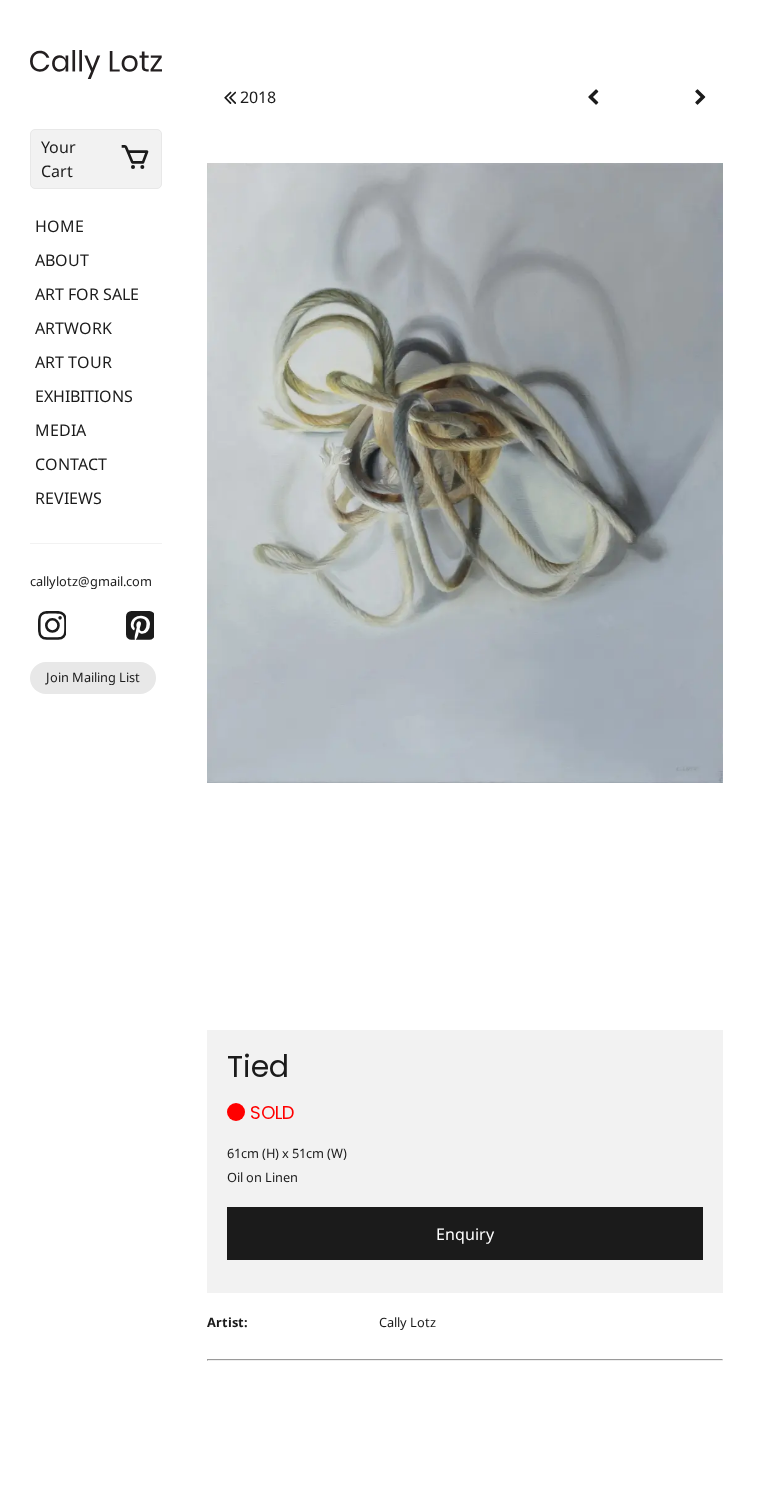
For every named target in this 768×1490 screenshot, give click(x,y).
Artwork (73, 328)
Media (60, 430)
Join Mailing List (93, 677)
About (62, 260)
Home (59, 226)
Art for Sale (87, 294)
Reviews (68, 498)
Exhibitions (84, 396)
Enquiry (465, 1234)
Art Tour (73, 362)
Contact (71, 464)
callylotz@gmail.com (91, 581)
